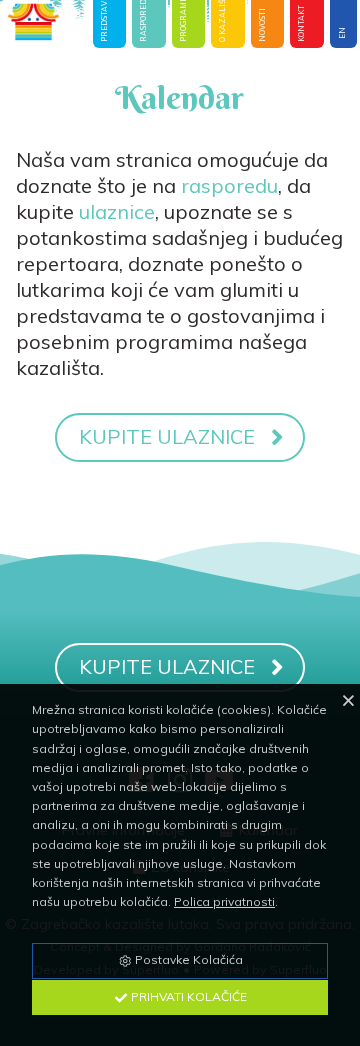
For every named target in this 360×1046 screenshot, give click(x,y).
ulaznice (117, 211)
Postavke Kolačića (187, 959)
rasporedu (229, 185)
